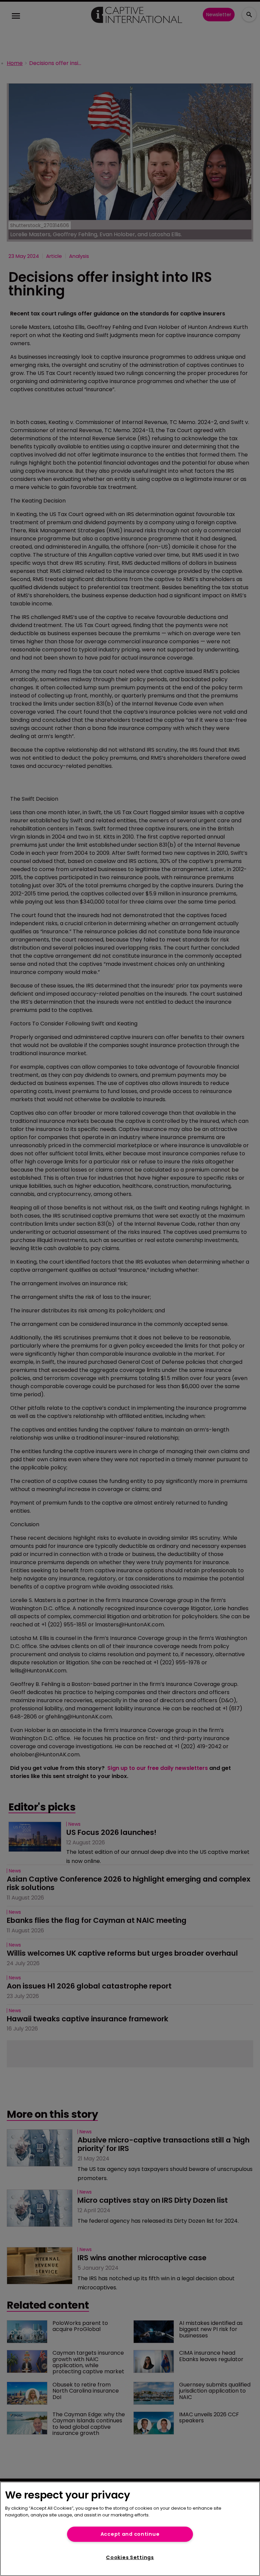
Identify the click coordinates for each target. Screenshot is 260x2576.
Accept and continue (130, 2534)
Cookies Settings (130, 2557)
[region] (130, 2529)
